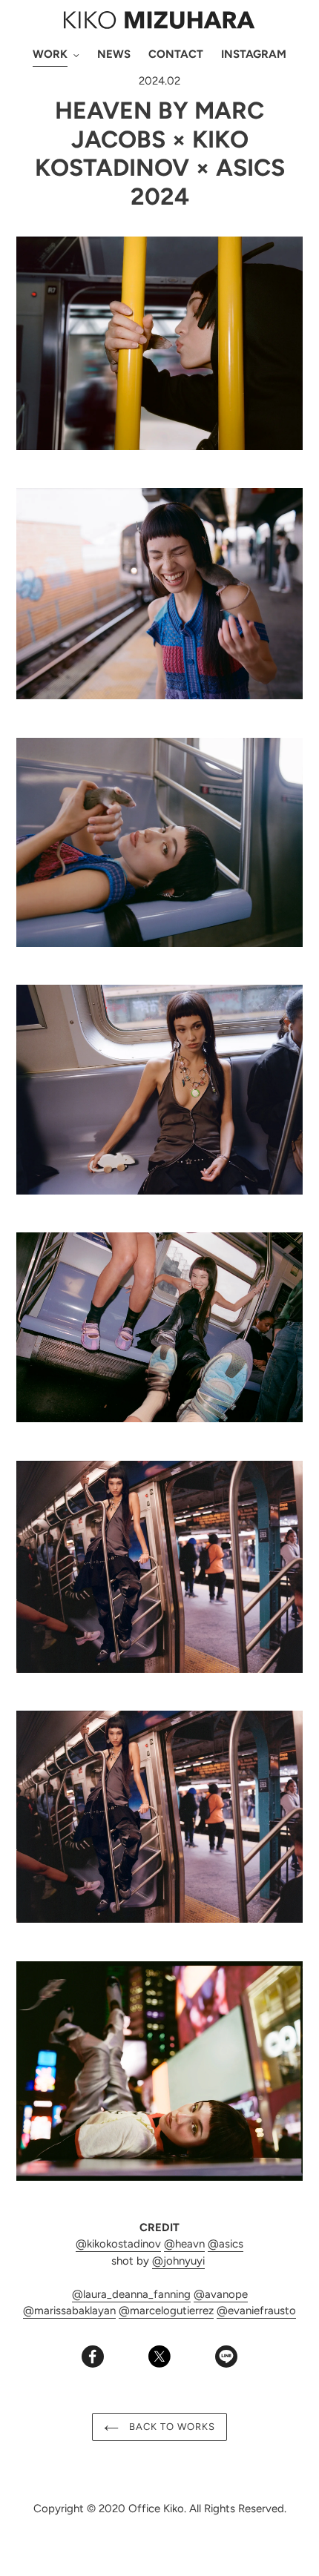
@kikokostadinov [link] (118, 2244)
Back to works (171, 2427)
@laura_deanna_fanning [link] (131, 2294)
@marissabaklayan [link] (69, 2311)
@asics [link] (226, 2244)
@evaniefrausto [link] (256, 2311)
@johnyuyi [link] (178, 2261)
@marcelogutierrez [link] (166, 2311)
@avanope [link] (221, 2294)
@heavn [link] (184, 2244)
